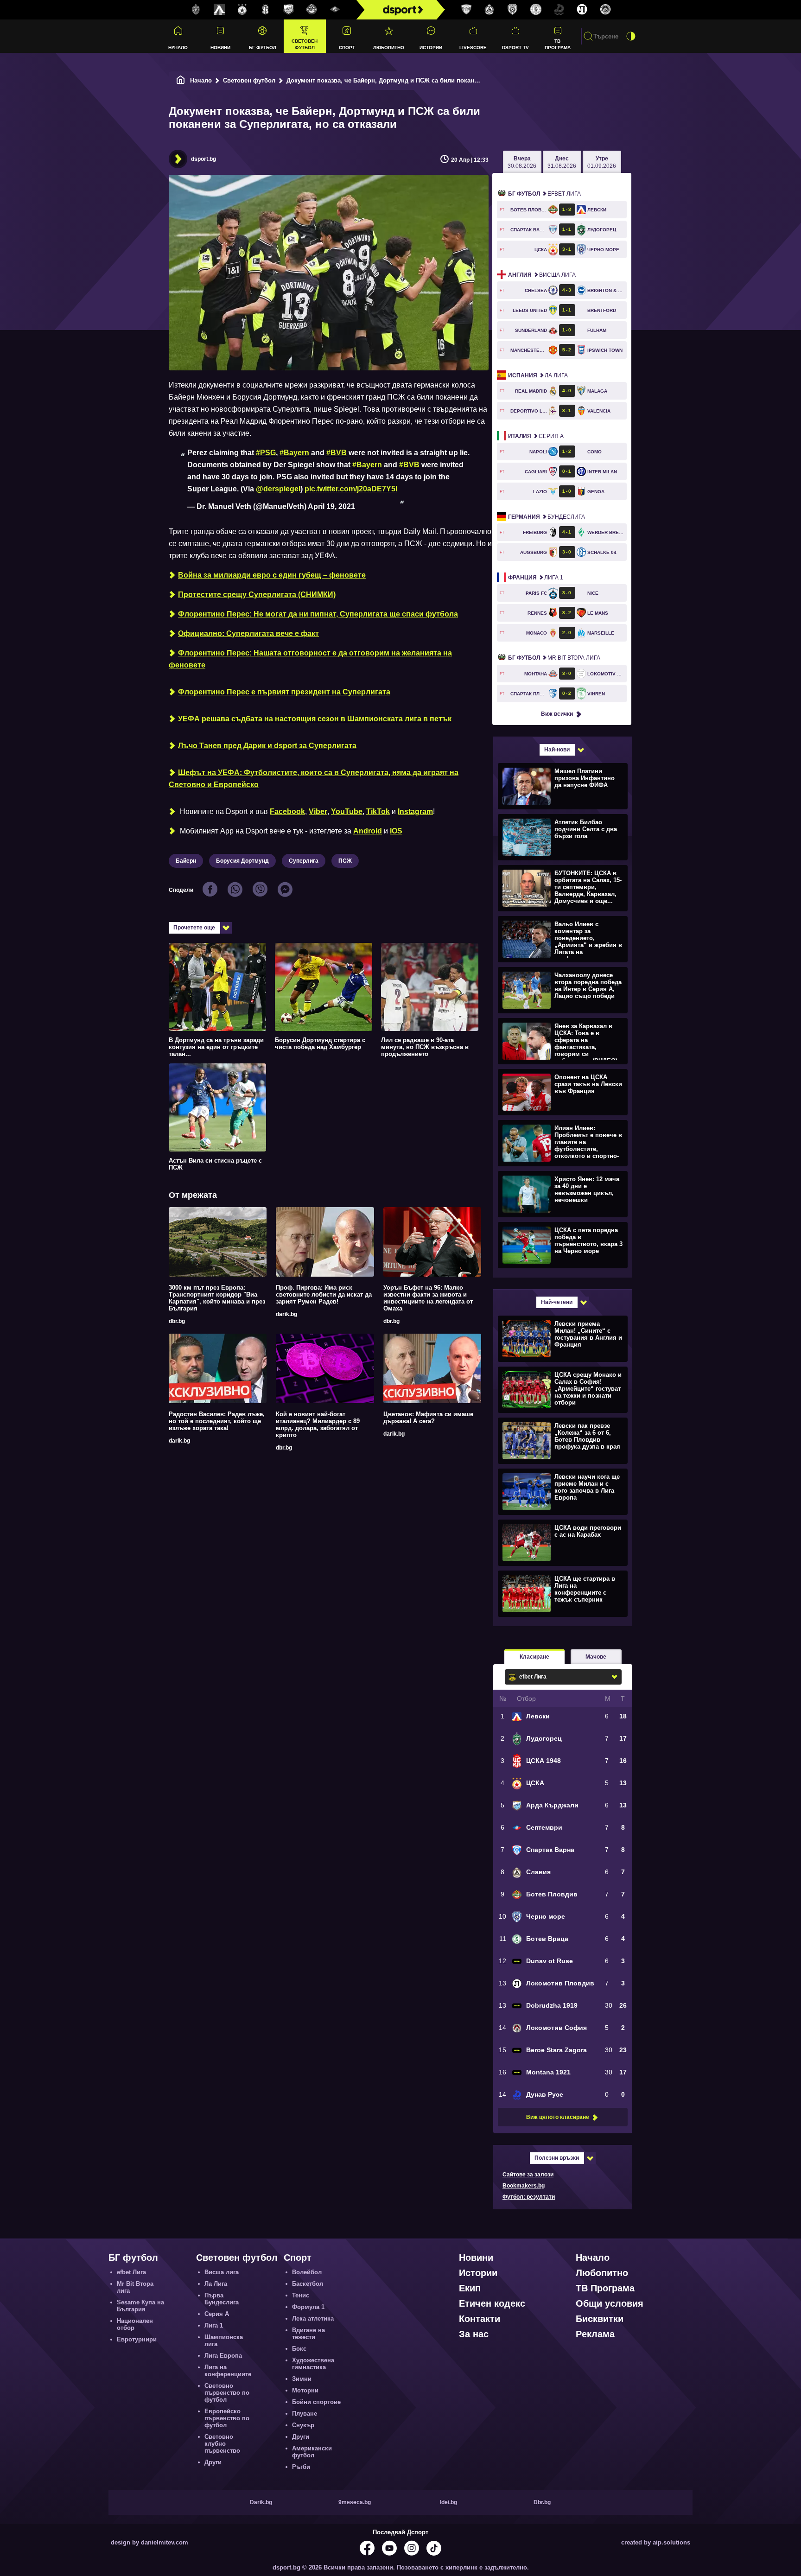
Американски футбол (312, 2452)
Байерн (186, 861)
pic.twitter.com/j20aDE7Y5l (351, 489)
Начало (178, 48)
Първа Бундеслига (222, 2299)
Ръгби (301, 2467)
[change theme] (631, 36)
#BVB (337, 453)
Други (213, 2462)
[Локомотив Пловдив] (582, 10)
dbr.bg (177, 1321)
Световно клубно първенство (222, 2444)
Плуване (305, 2414)
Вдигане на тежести (308, 2334)
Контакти (480, 2319)
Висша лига (542, 275)
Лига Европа (223, 2356)
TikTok (378, 811)
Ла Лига (538, 375)
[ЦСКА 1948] (266, 10)
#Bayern (294, 453)
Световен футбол (305, 44)
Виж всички (557, 714)
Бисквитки (600, 2319)
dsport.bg (203, 159)
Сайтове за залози (528, 2175)
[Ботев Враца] (536, 10)
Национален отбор (135, 2324)
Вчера (522, 162)
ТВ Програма (558, 44)
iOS (396, 831)
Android (368, 831)
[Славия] (489, 10)
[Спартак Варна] (466, 10)
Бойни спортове (316, 2402)
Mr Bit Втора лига (554, 658)
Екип (470, 2288)
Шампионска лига (224, 2341)
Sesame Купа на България (140, 2306)
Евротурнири (137, 2339)
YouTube (347, 811)
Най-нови (557, 750)
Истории (431, 48)
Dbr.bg (542, 2502)
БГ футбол (263, 48)
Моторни (305, 2390)
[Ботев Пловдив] (312, 10)
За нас (474, 2334)
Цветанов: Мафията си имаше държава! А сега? (428, 1418)
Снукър (303, 2425)
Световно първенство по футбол (227, 2393)
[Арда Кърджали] (289, 10)
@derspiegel (278, 489)
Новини (220, 48)
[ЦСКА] (242, 10)
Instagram (415, 811)
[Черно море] (513, 10)
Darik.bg (261, 2502)
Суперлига (304, 861)
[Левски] (219, 10)
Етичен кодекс (492, 2303)
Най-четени (557, 1302)
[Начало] (181, 80)
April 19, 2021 (331, 506)
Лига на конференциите (228, 2371)
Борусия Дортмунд (242, 861)
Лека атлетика (313, 2318)
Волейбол (307, 2272)
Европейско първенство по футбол (227, 2418)
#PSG (266, 453)
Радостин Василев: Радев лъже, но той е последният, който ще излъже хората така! (217, 1421)
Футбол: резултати (529, 2197)
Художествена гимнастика (313, 2364)
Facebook (287, 811)
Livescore (473, 48)
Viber (318, 811)
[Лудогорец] (196, 10)
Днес (562, 162)
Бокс (299, 2349)
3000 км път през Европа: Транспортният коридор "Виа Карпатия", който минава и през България (217, 1298)
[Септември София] (335, 10)
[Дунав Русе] (559, 10)
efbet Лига (544, 194)
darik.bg (286, 1314)
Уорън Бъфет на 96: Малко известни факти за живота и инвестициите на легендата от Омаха (428, 1298)
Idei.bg (448, 2502)
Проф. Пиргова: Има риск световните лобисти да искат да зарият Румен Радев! (324, 1294)
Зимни (302, 2379)
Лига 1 (536, 578)
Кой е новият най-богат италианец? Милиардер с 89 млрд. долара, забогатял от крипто (318, 1425)
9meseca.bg (355, 2502)
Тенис (301, 2295)
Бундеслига (547, 517)
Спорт (347, 48)
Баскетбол (308, 2284)
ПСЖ (345, 861)
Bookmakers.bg (524, 2186)
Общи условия (610, 2303)
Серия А (536, 436)
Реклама (595, 2334)
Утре (602, 162)
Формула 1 (308, 2307)
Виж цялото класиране (558, 2117)
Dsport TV (515, 48)
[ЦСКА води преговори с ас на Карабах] (562, 1542)
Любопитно (389, 48)
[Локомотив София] (605, 10)
